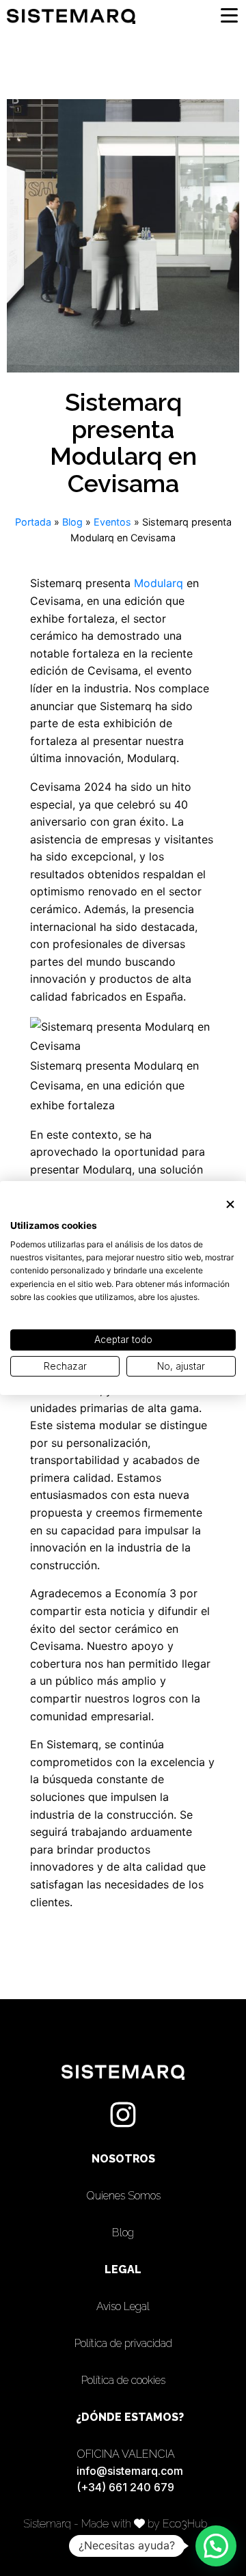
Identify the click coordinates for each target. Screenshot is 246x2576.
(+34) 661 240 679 (125, 2487)
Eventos (112, 522)
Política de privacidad (123, 2343)
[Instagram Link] (123, 2115)
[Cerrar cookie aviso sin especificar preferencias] (230, 1205)
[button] (216, 2546)
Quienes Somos (123, 2196)
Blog (72, 522)
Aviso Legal (123, 2306)
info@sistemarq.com (130, 2471)
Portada (33, 522)
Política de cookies (123, 2380)
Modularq (160, 583)
